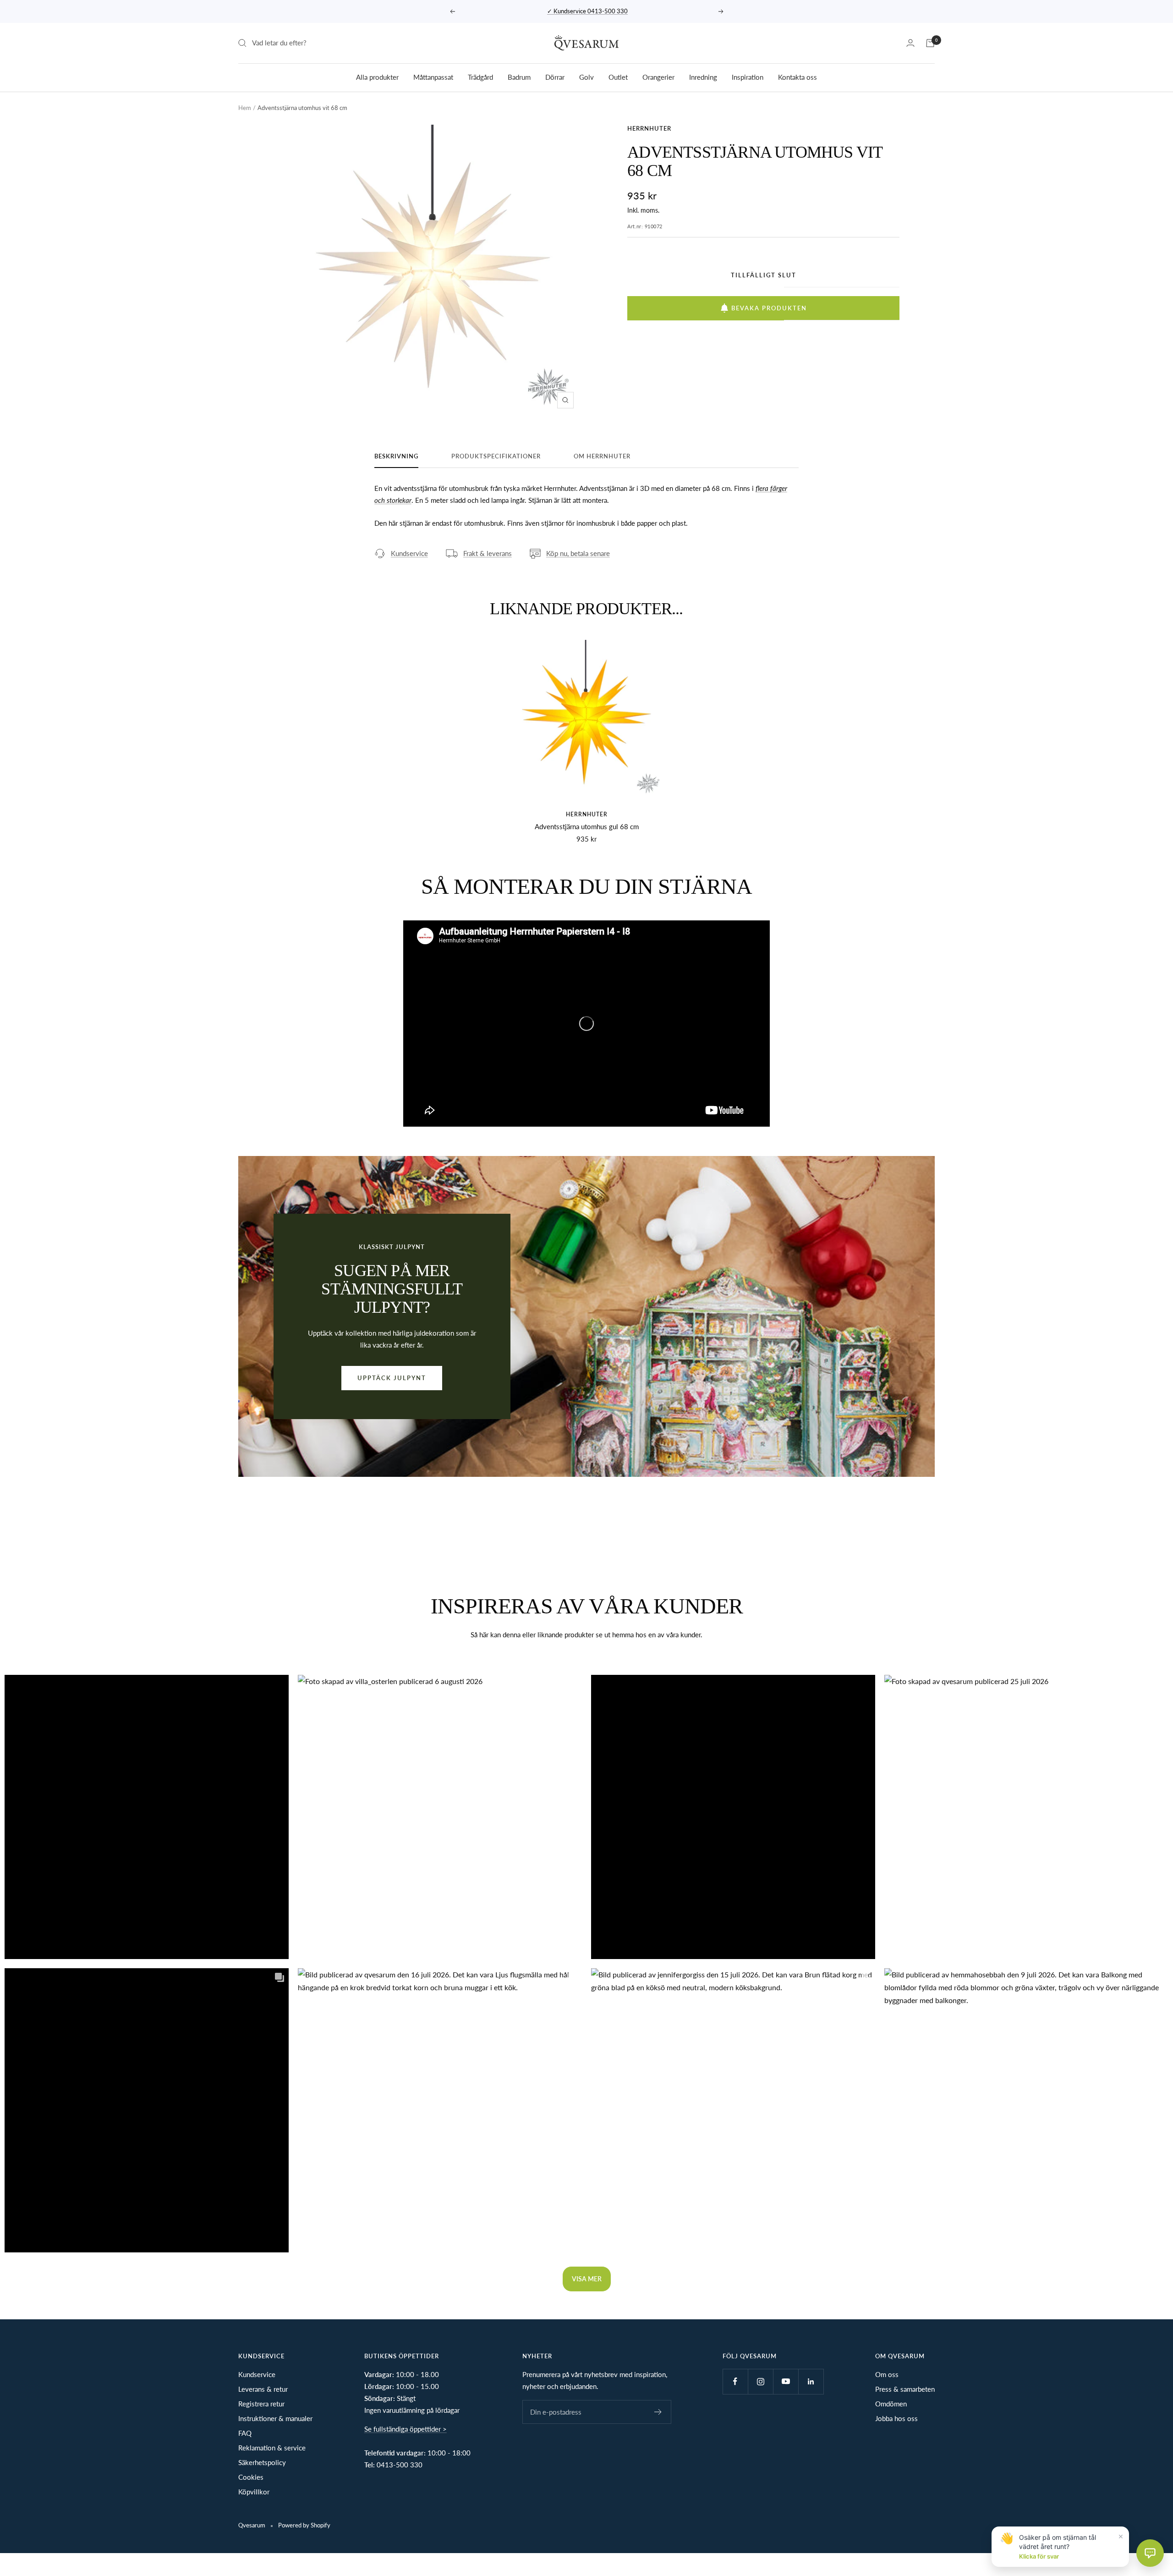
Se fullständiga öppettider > (406, 2429)
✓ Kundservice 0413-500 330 (587, 11)
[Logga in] (910, 43)
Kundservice (409, 553)
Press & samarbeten (905, 2389)
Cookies (251, 2477)
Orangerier (658, 77)
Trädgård (480, 77)
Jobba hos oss (896, 2418)
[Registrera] (658, 2412)
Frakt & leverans (488, 553)
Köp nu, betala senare (578, 553)
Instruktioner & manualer (275, 2418)
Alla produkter (377, 77)
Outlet (618, 77)
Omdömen (891, 2404)
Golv (586, 77)
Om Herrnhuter (602, 456)
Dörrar (555, 77)
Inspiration (748, 77)
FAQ (245, 2433)
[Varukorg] (930, 43)
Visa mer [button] (587, 2279)
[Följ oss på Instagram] (760, 2381)
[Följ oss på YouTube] (786, 2381)
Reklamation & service (272, 2448)
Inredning (703, 77)
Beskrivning (396, 456)
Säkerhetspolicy (262, 2462)
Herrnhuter (649, 128)
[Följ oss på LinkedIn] (811, 2381)
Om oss (887, 2374)
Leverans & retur (263, 2389)
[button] (147, 1817)
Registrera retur (261, 2404)
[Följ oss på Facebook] (735, 2381)
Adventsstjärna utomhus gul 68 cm (587, 826)
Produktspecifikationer (496, 456)
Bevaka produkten (769, 308)
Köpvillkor (254, 2492)
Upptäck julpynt (392, 1378)
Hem (245, 108)
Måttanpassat (433, 77)
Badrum (519, 77)
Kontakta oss (798, 77)
